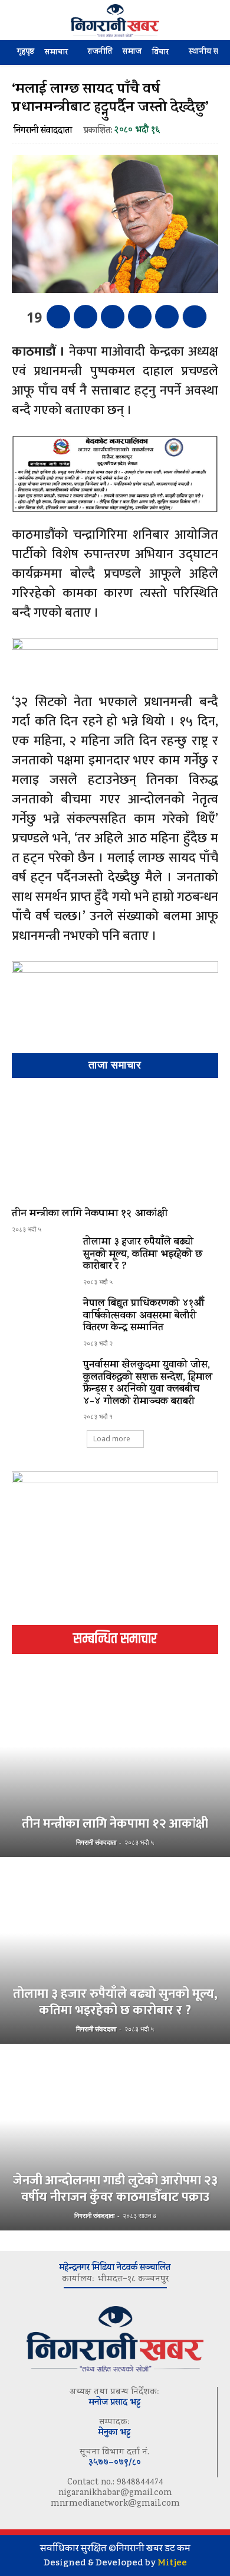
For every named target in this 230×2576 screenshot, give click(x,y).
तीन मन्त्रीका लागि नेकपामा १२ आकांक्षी (90, 1214)
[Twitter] (86, 317)
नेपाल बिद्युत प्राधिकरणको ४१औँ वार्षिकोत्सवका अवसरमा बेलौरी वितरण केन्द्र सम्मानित (144, 1316)
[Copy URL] (167, 317)
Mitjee (172, 2562)
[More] (195, 317)
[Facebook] (58, 317)
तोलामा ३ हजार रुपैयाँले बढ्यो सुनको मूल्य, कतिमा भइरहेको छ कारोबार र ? (143, 1255)
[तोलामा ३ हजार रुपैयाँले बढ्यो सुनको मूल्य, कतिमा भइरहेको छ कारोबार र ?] (43, 1262)
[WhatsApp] (140, 317)
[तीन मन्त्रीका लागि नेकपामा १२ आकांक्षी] (115, 1145)
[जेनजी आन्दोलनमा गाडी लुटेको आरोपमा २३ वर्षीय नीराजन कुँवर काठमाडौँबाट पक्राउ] (115, 2138)
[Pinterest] (113, 317)
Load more (112, 1439)
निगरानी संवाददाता (43, 131)
